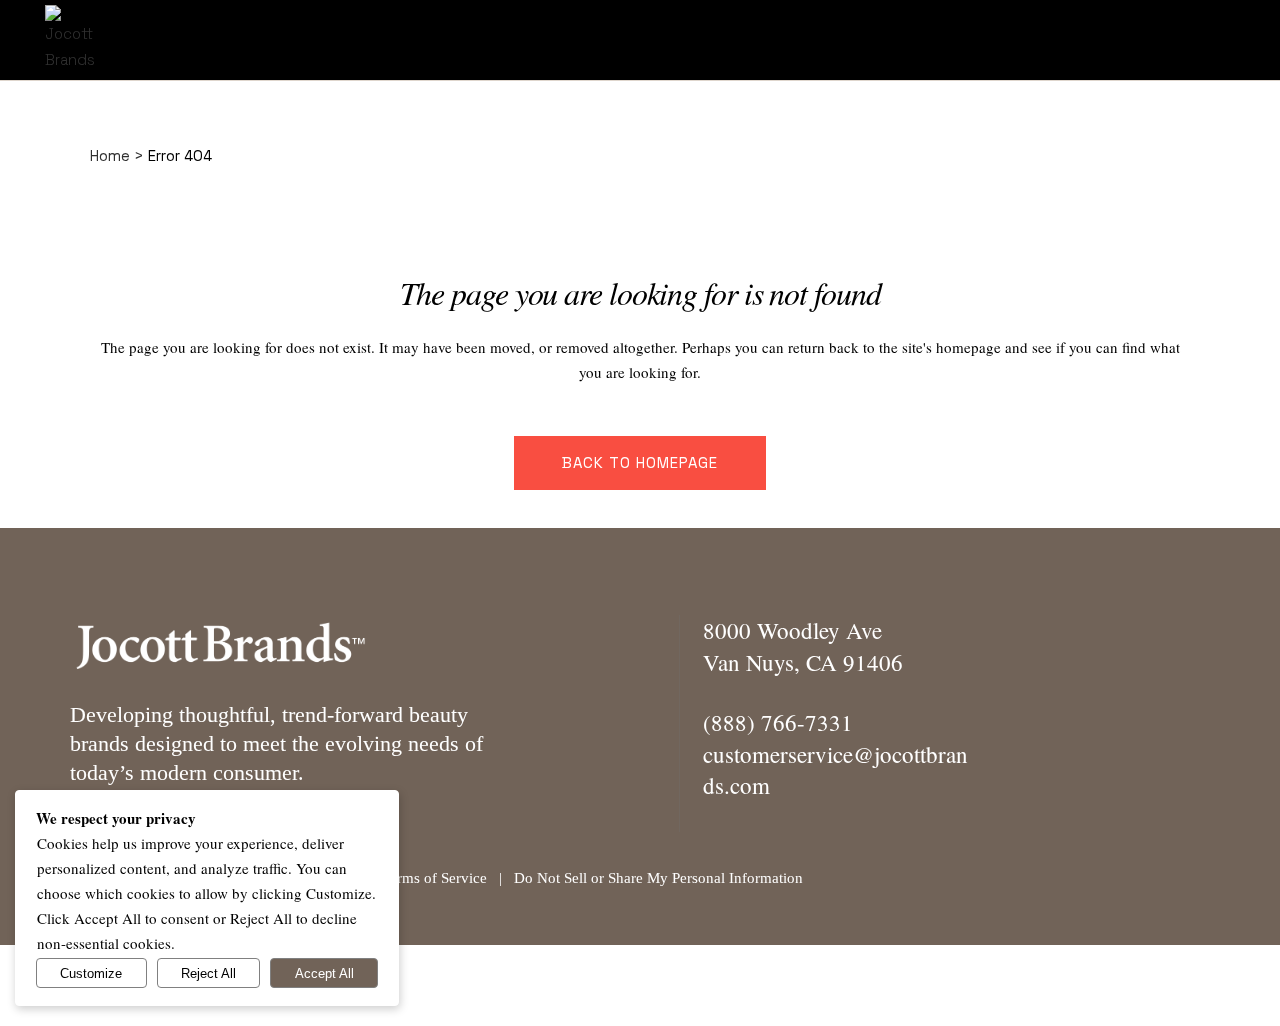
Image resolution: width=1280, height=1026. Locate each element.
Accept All (324, 973)
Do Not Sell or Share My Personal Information (658, 878)
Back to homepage (640, 462)
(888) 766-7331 (778, 722)
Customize (91, 973)
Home (110, 155)
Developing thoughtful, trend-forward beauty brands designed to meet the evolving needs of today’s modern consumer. (276, 743)
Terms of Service (434, 878)
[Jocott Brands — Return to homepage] (220, 644)
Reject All (208, 973)
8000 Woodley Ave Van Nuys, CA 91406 (803, 646)
